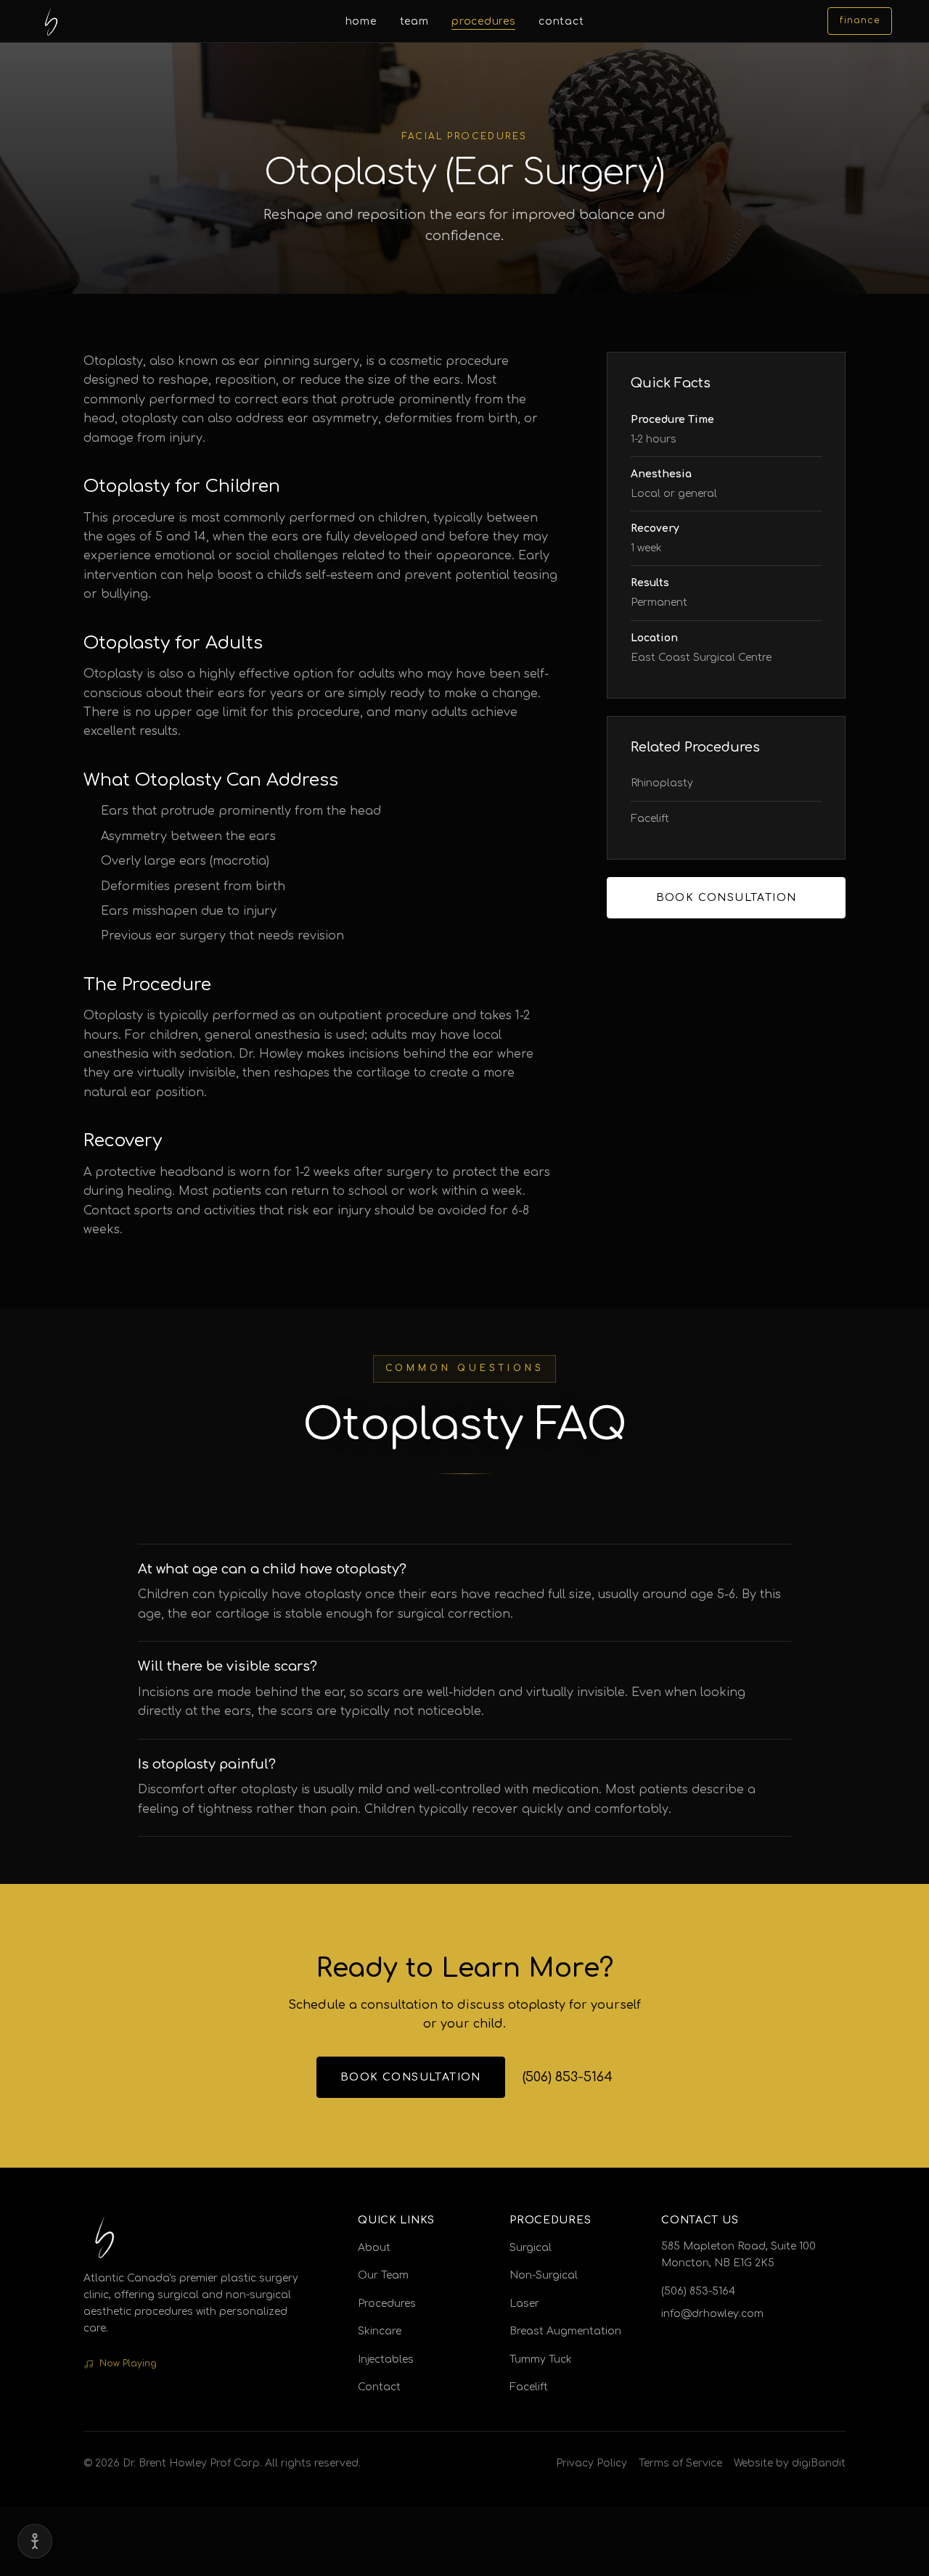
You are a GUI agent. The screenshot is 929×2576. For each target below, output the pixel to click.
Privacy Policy (592, 2463)
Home (361, 21)
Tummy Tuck (541, 2359)
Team (414, 21)
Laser (524, 2304)
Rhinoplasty (662, 783)
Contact (561, 21)
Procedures (483, 21)
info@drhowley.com (712, 2314)
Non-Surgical (544, 2275)
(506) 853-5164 (568, 2076)
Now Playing (128, 2363)
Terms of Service (680, 2463)
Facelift (650, 819)
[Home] (52, 21)
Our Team (383, 2275)
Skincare (380, 2331)
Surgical (531, 2248)
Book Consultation (727, 898)
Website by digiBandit (790, 2463)
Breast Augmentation (565, 2331)
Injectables (386, 2359)
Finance (859, 20)
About (374, 2248)
